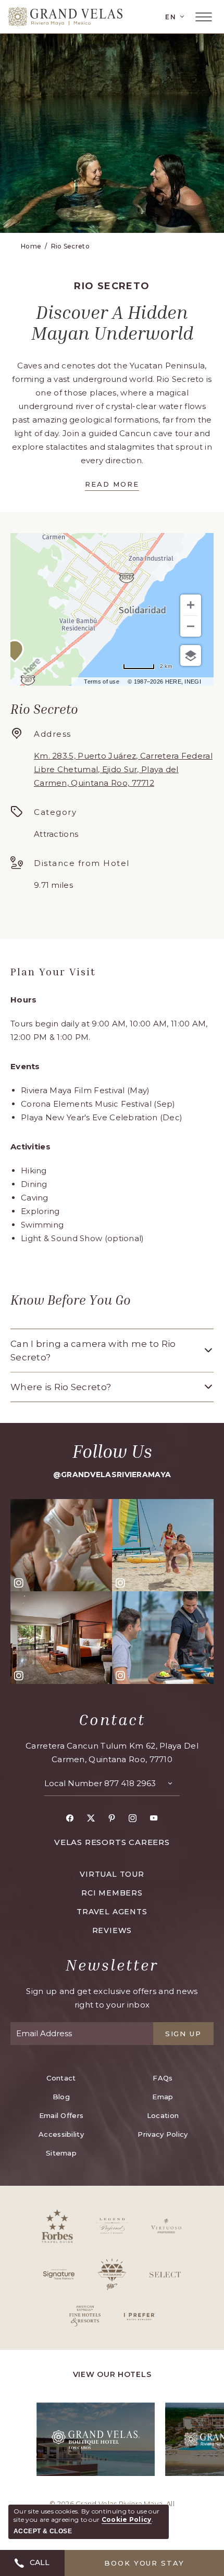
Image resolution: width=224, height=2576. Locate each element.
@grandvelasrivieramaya (112, 1475)
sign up (184, 2034)
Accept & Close (43, 2531)
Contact (112, 1719)
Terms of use (102, 682)
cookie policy (127, 2519)
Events (25, 1066)
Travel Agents (112, 1912)
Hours (24, 1000)
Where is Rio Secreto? (61, 1387)
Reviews (112, 1930)
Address (53, 734)
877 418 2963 (130, 1783)
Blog (61, 2097)
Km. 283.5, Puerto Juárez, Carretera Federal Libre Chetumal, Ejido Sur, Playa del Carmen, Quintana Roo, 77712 (123, 769)
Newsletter (112, 1965)
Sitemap (61, 2153)
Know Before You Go (71, 1300)
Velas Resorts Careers (112, 1842)
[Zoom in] (191, 605)
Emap (163, 2097)
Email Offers (61, 2115)
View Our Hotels (112, 2374)
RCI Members (112, 1893)
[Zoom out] (191, 626)
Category (55, 812)
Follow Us (112, 1451)
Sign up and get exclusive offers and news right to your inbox (112, 1998)
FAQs (163, 2078)
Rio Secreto (70, 246)
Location (163, 2115)
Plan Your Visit (53, 971)
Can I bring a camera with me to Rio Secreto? (93, 1351)
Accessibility (61, 2134)
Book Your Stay (144, 2563)
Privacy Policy (163, 2134)
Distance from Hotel (82, 863)
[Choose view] (191, 655)
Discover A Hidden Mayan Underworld (112, 323)
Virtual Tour (112, 1874)
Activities (30, 1147)
